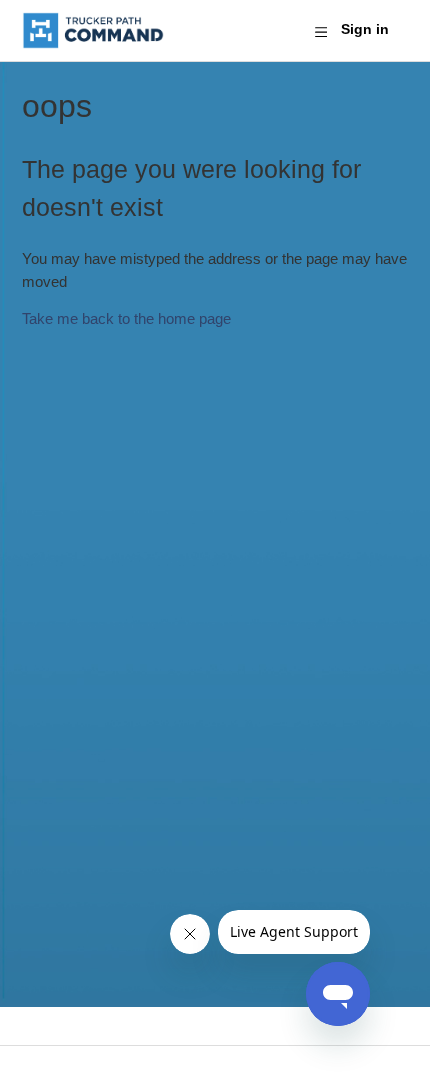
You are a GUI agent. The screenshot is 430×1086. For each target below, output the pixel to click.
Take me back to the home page (126, 318)
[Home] (93, 30)
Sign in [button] (365, 29)
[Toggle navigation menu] (320, 31)
